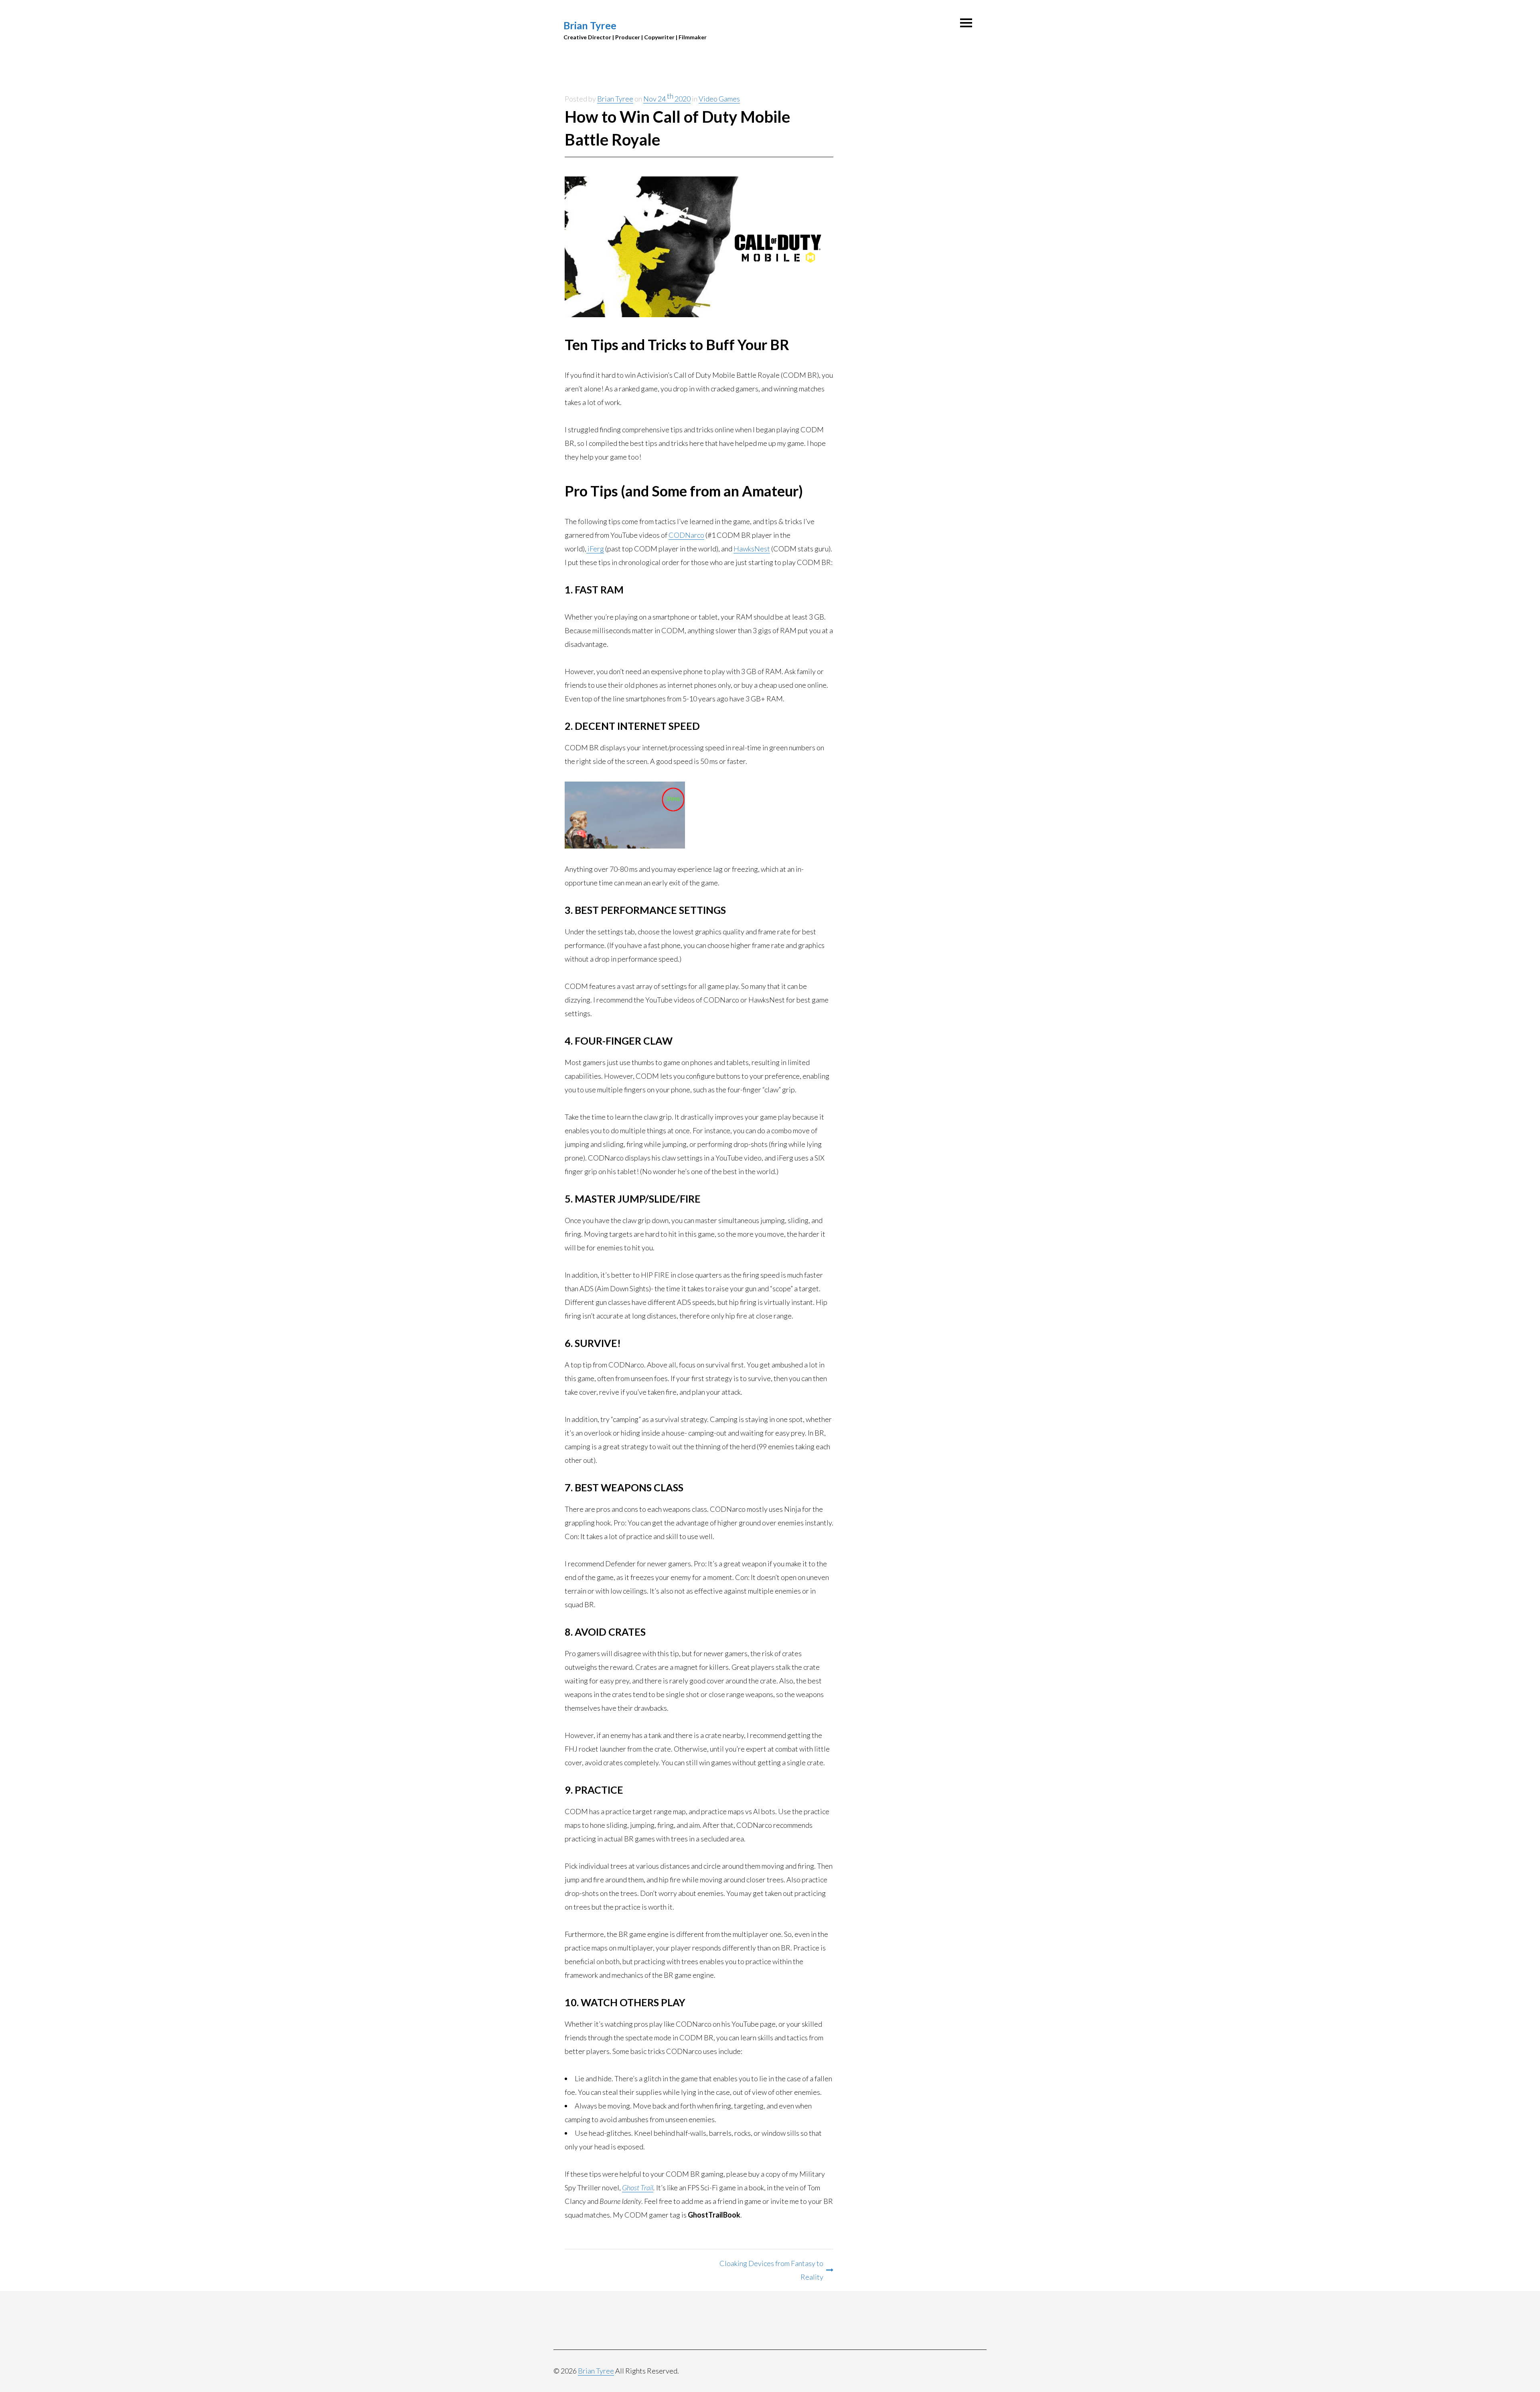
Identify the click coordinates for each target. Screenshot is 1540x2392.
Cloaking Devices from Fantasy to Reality (771, 2270)
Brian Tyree (590, 25)
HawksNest (752, 549)
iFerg (595, 549)
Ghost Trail (638, 2187)
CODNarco (686, 535)
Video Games (719, 99)
